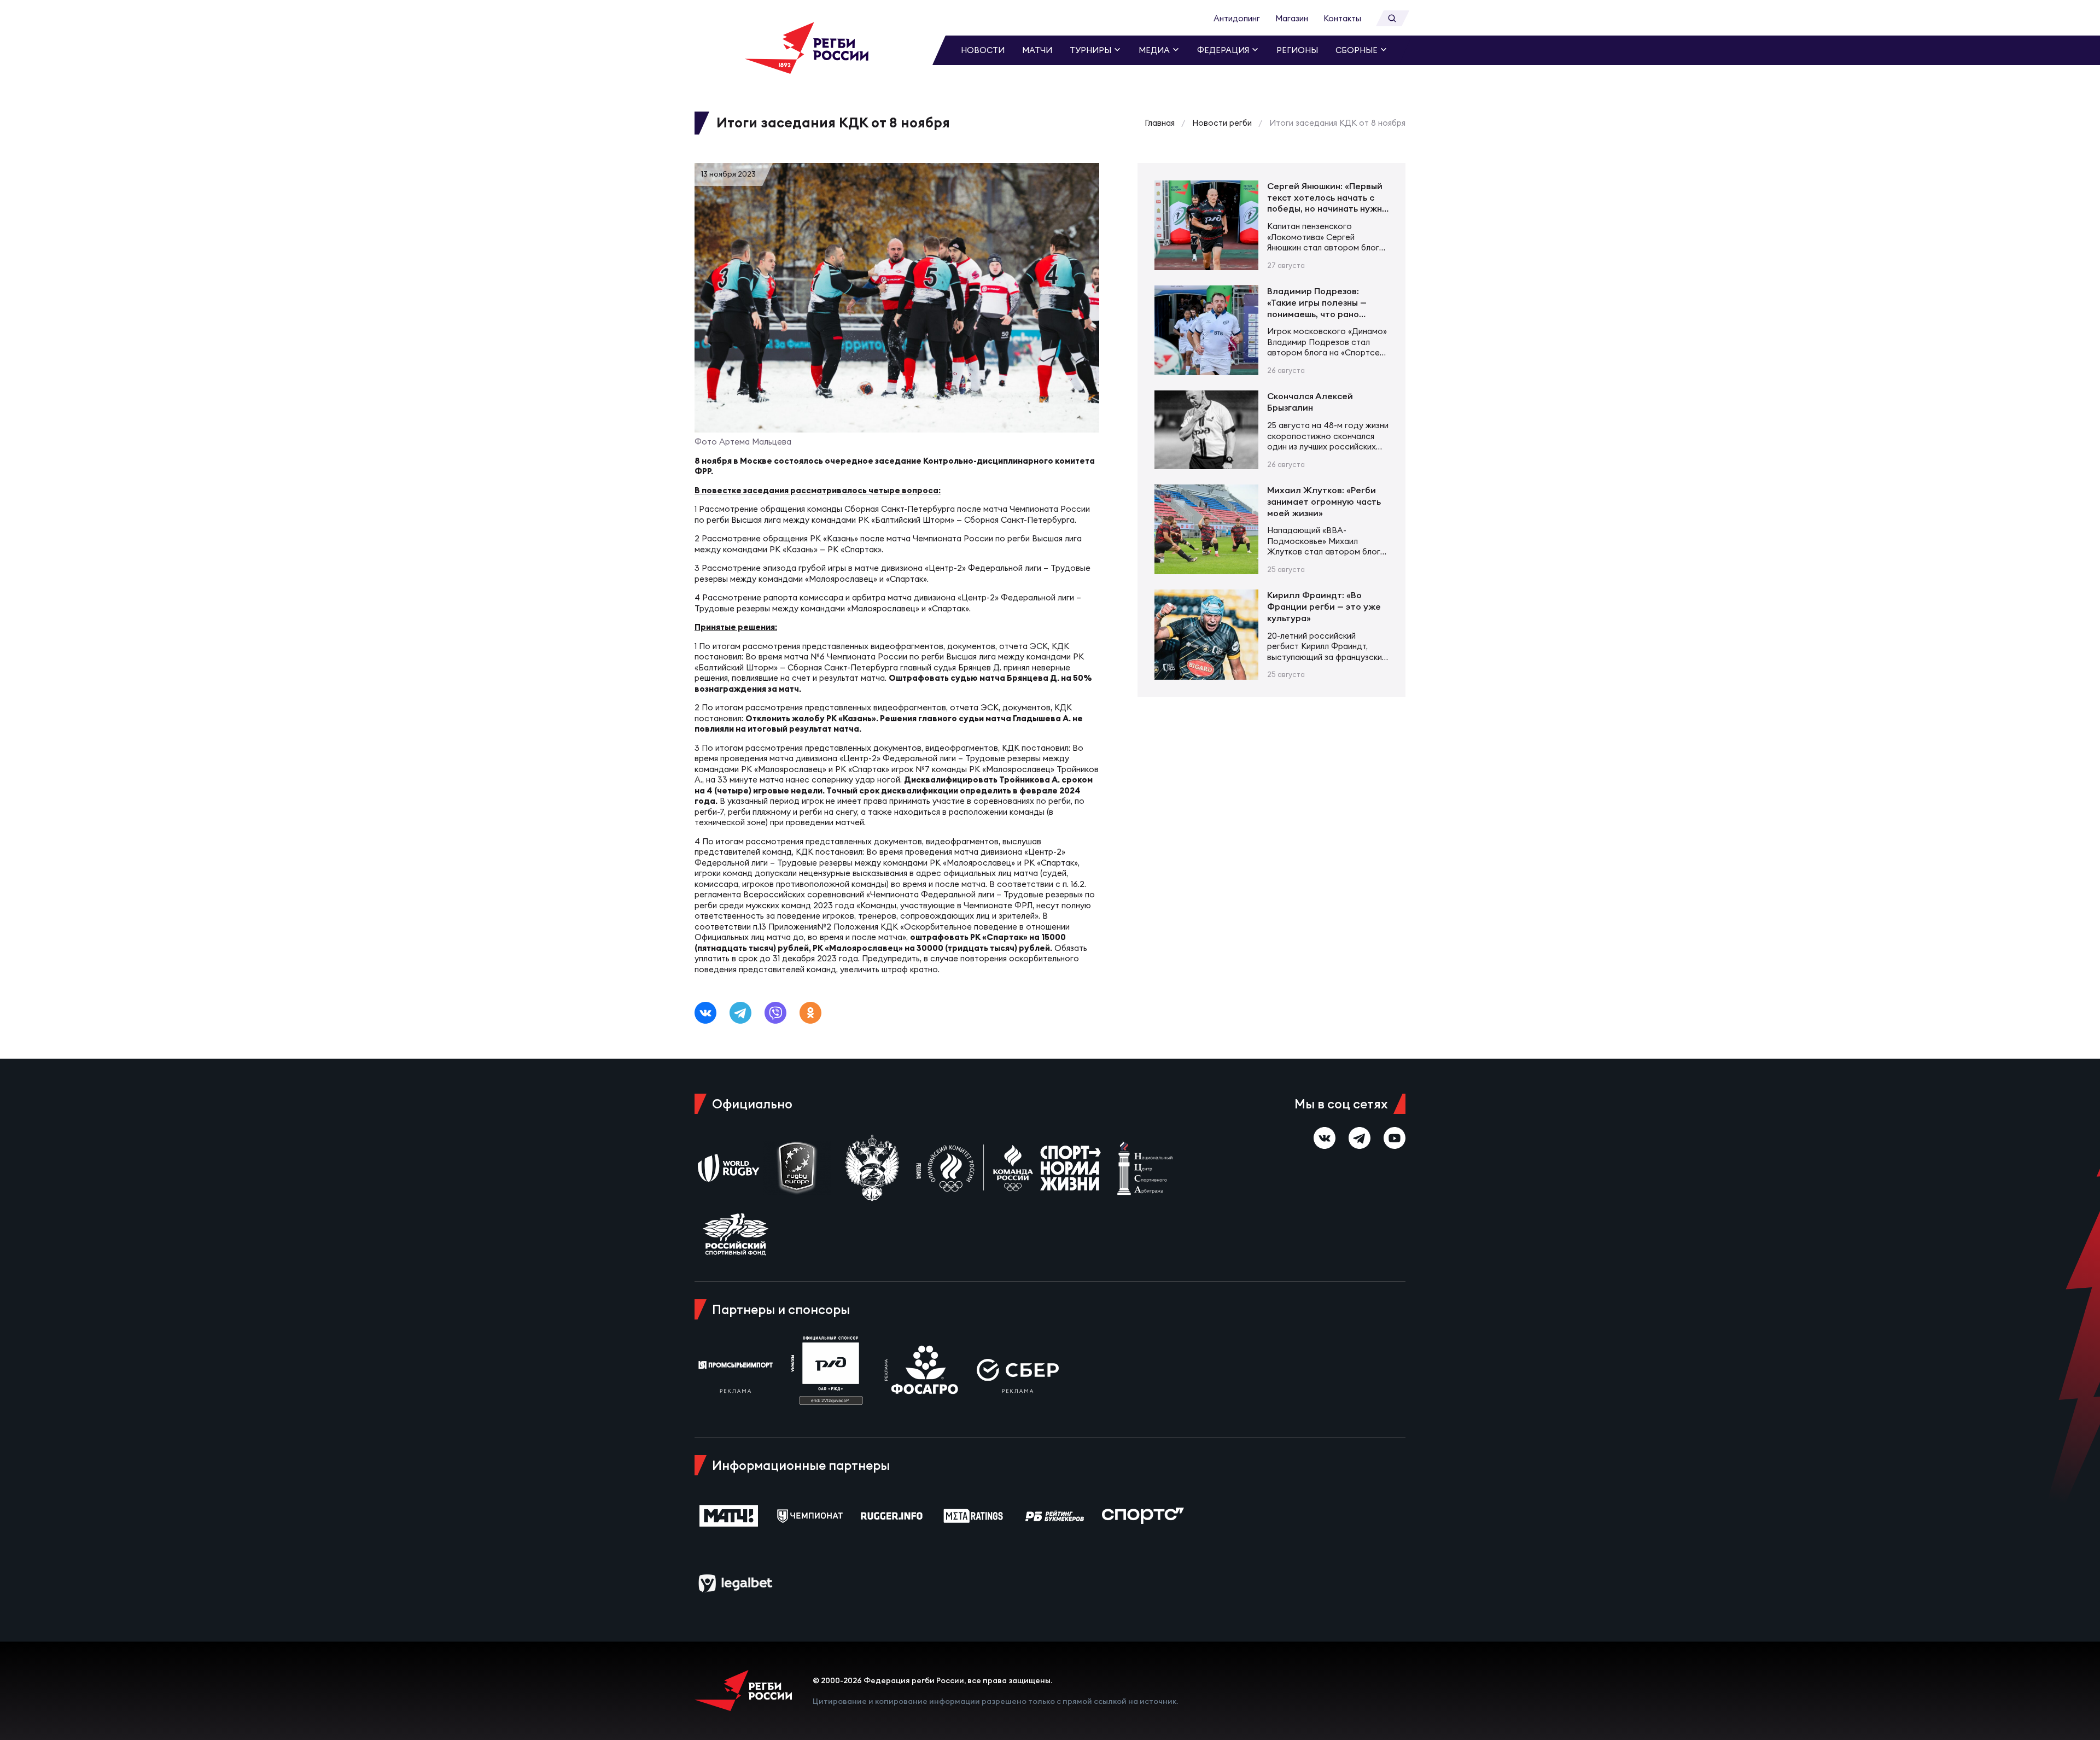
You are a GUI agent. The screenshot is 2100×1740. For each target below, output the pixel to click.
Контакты (1342, 18)
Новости (983, 50)
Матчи (1037, 50)
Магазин (1292, 18)
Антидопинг (1237, 18)
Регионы (1297, 50)
